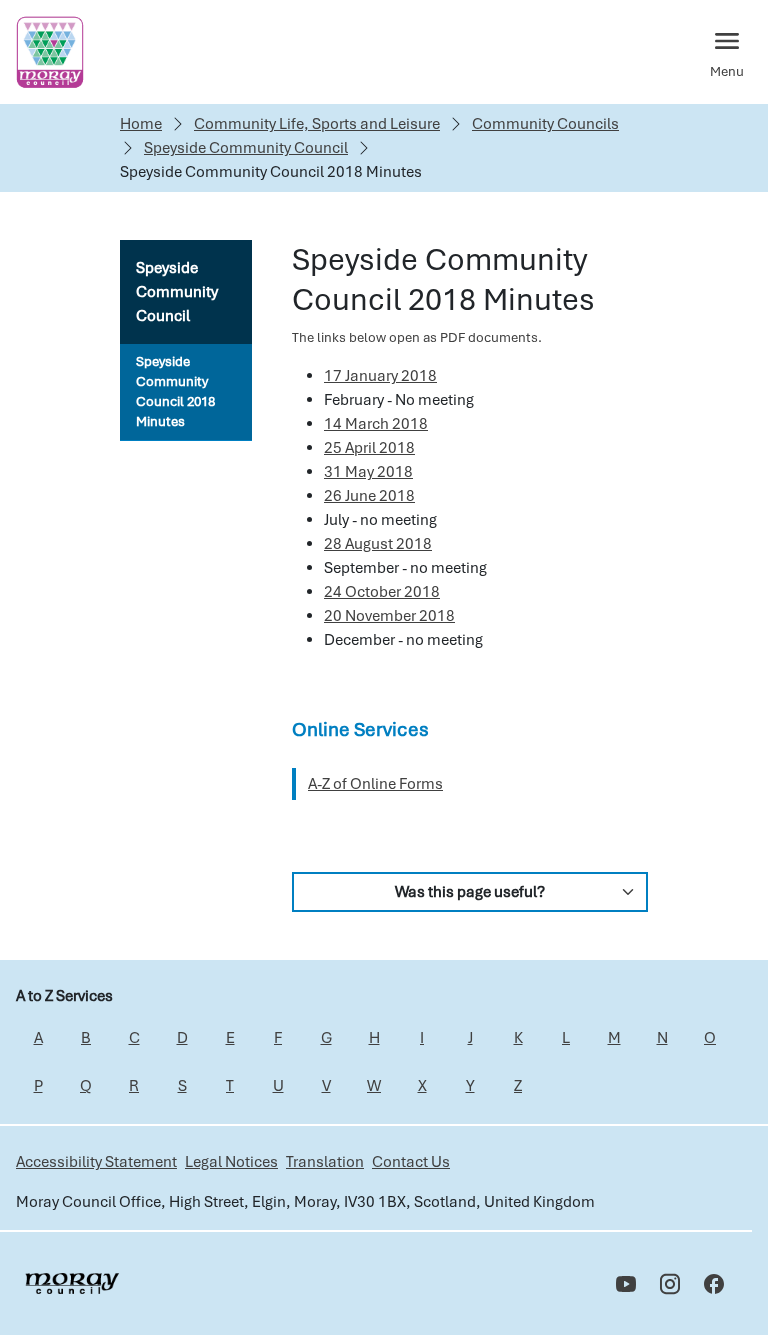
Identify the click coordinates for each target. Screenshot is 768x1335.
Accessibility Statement (96, 1162)
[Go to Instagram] (670, 1284)
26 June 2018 (369, 496)
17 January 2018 (380, 376)
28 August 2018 (378, 544)
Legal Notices (231, 1162)
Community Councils (545, 124)
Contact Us (411, 1162)
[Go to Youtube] (626, 1284)
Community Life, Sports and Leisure (317, 124)
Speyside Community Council (246, 148)
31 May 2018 (368, 472)
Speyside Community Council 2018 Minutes (175, 391)
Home (141, 124)
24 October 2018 (382, 592)
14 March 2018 (376, 424)
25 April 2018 (369, 448)
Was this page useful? (470, 892)
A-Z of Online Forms (375, 784)
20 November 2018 (389, 616)
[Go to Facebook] (714, 1284)
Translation (325, 1162)
